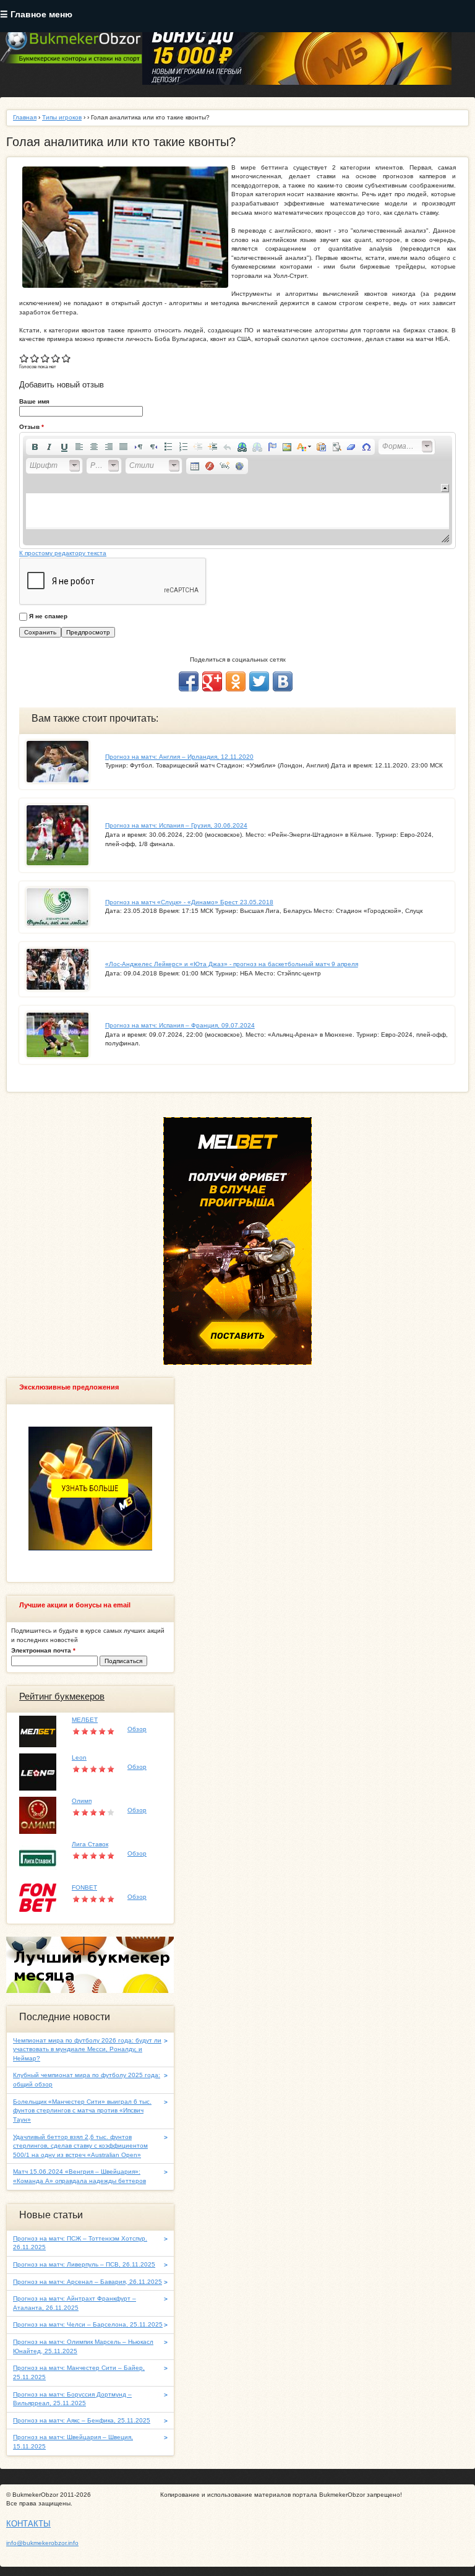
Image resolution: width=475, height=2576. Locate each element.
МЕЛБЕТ (85, 1720)
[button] (35, 447)
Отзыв (32, 427)
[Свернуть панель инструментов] (445, 488)
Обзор (137, 1729)
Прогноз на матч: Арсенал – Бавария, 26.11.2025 (88, 2282)
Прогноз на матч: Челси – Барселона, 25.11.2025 (88, 2324)
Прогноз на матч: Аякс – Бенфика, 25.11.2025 (82, 2420)
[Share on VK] (283, 681)
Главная (25, 117)
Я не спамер (48, 616)
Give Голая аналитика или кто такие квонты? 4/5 (56, 358)
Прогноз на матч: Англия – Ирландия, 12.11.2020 (179, 757)
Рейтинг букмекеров (62, 1696)
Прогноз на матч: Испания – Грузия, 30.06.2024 (176, 825)
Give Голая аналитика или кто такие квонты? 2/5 (35, 358)
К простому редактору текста (63, 553)
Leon (79, 1757)
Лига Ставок (90, 1844)
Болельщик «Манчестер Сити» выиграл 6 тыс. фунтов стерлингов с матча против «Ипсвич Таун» (82, 2111)
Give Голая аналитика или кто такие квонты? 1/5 (24, 358)
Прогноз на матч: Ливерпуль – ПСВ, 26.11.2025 (84, 2264)
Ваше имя (34, 401)
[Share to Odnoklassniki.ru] (236, 681)
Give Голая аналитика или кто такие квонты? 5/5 (66, 358)
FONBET (84, 1887)
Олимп (82, 1801)
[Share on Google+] (212, 681)
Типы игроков (62, 117)
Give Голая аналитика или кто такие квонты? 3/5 (45, 358)
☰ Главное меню (36, 15)
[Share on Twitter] (259, 681)
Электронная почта (43, 1650)
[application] (237, 491)
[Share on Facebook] (189, 681)
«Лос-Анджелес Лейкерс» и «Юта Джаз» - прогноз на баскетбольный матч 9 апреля (232, 964)
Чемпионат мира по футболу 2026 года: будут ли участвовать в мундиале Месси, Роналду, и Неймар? (87, 2049)
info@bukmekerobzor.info (42, 2543)
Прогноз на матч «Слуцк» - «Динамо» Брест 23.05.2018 (189, 902)
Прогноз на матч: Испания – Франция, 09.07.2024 (180, 1025)
